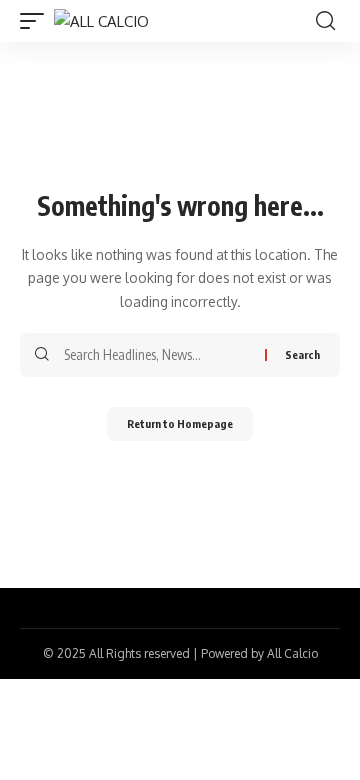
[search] (325, 21)
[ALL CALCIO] (101, 21)
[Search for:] (157, 355)
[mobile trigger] (37, 21)
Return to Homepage (180, 423)
